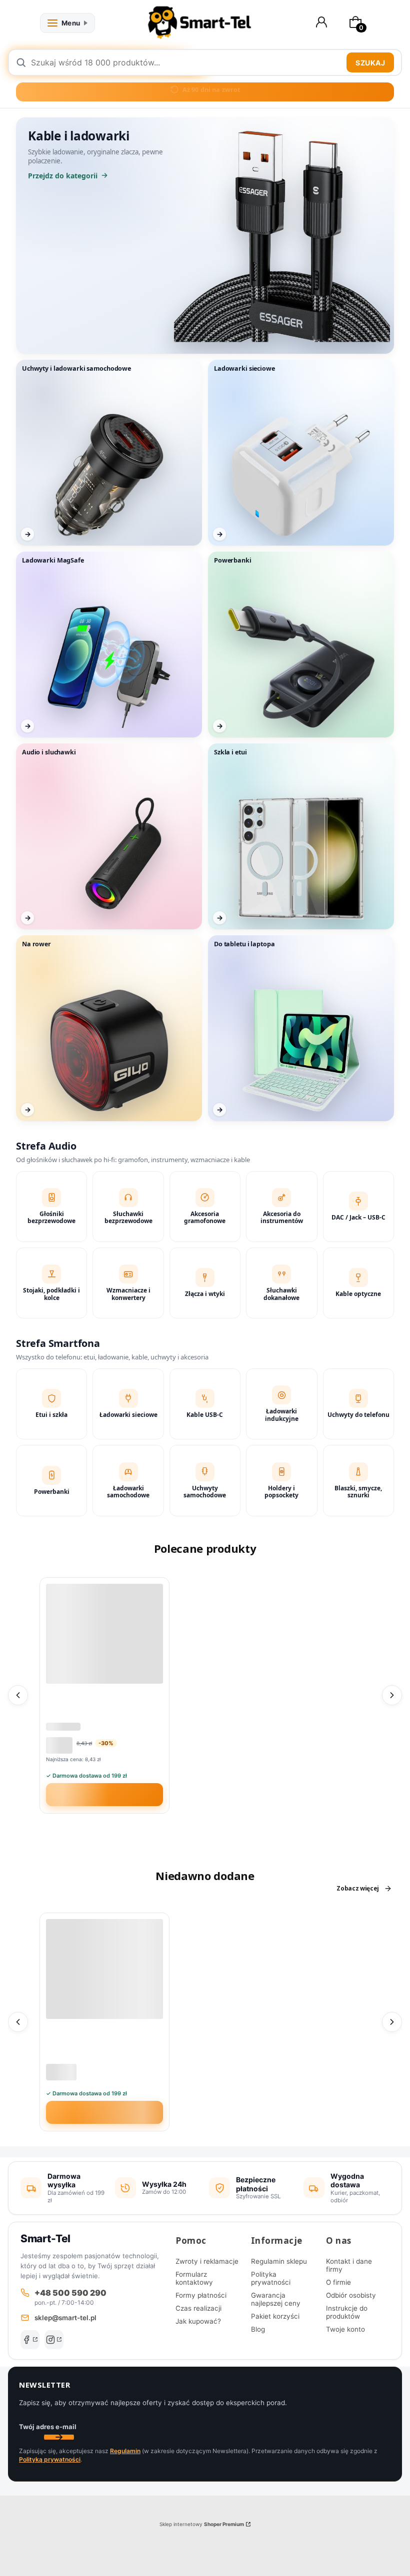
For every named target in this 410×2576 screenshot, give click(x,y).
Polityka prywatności (271, 2278)
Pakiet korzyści (275, 2316)
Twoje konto (345, 2329)
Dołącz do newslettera (59, 2437)
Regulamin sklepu (279, 2261)
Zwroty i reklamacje (207, 2261)
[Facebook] (30, 2340)
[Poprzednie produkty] (18, 1695)
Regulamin (125, 2451)
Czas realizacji (198, 2308)
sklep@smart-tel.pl (65, 2318)
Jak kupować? (198, 2321)
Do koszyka (111, 1795)
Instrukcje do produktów (347, 2312)
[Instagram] (54, 2340)
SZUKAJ (370, 63)
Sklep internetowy (202, 2524)
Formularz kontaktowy (194, 2278)
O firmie (338, 2282)
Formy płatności (201, 2295)
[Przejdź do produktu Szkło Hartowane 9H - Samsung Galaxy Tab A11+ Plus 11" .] (104, 1969)
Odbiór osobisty (351, 2295)
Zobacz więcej (358, 1889)
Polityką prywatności (50, 2459)
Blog (258, 2329)
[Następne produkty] (392, 1695)
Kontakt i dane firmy (349, 2265)
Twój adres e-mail (48, 2427)
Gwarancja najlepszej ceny (276, 2299)
